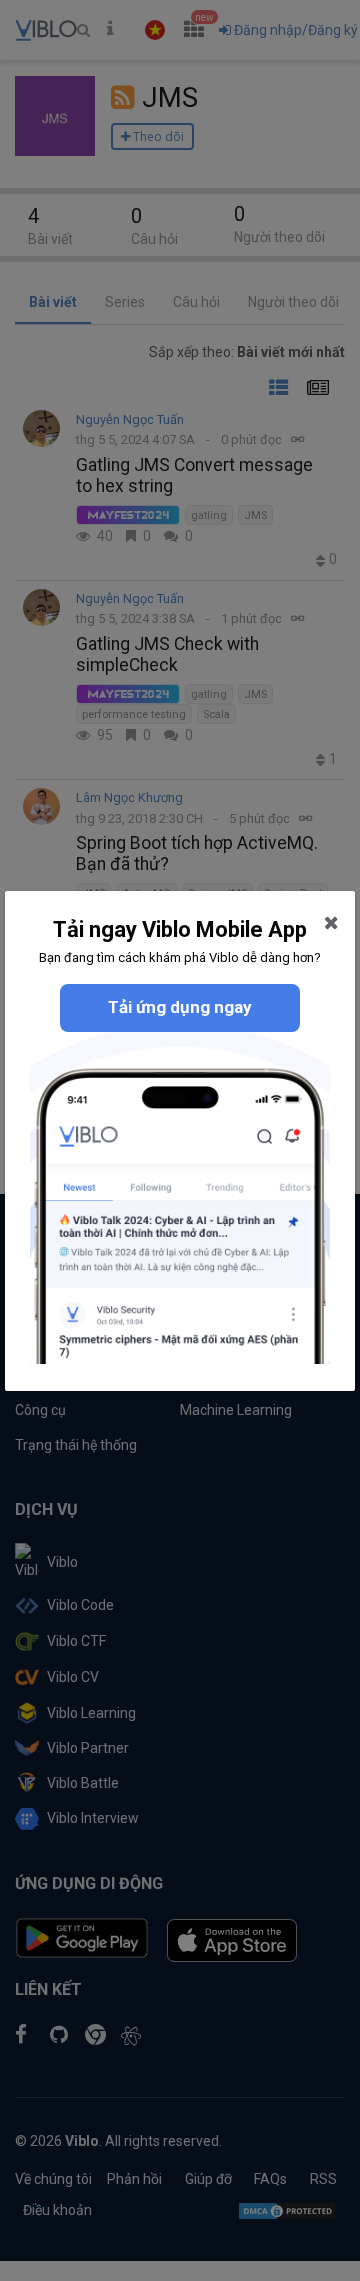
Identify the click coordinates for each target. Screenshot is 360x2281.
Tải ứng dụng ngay (180, 1007)
